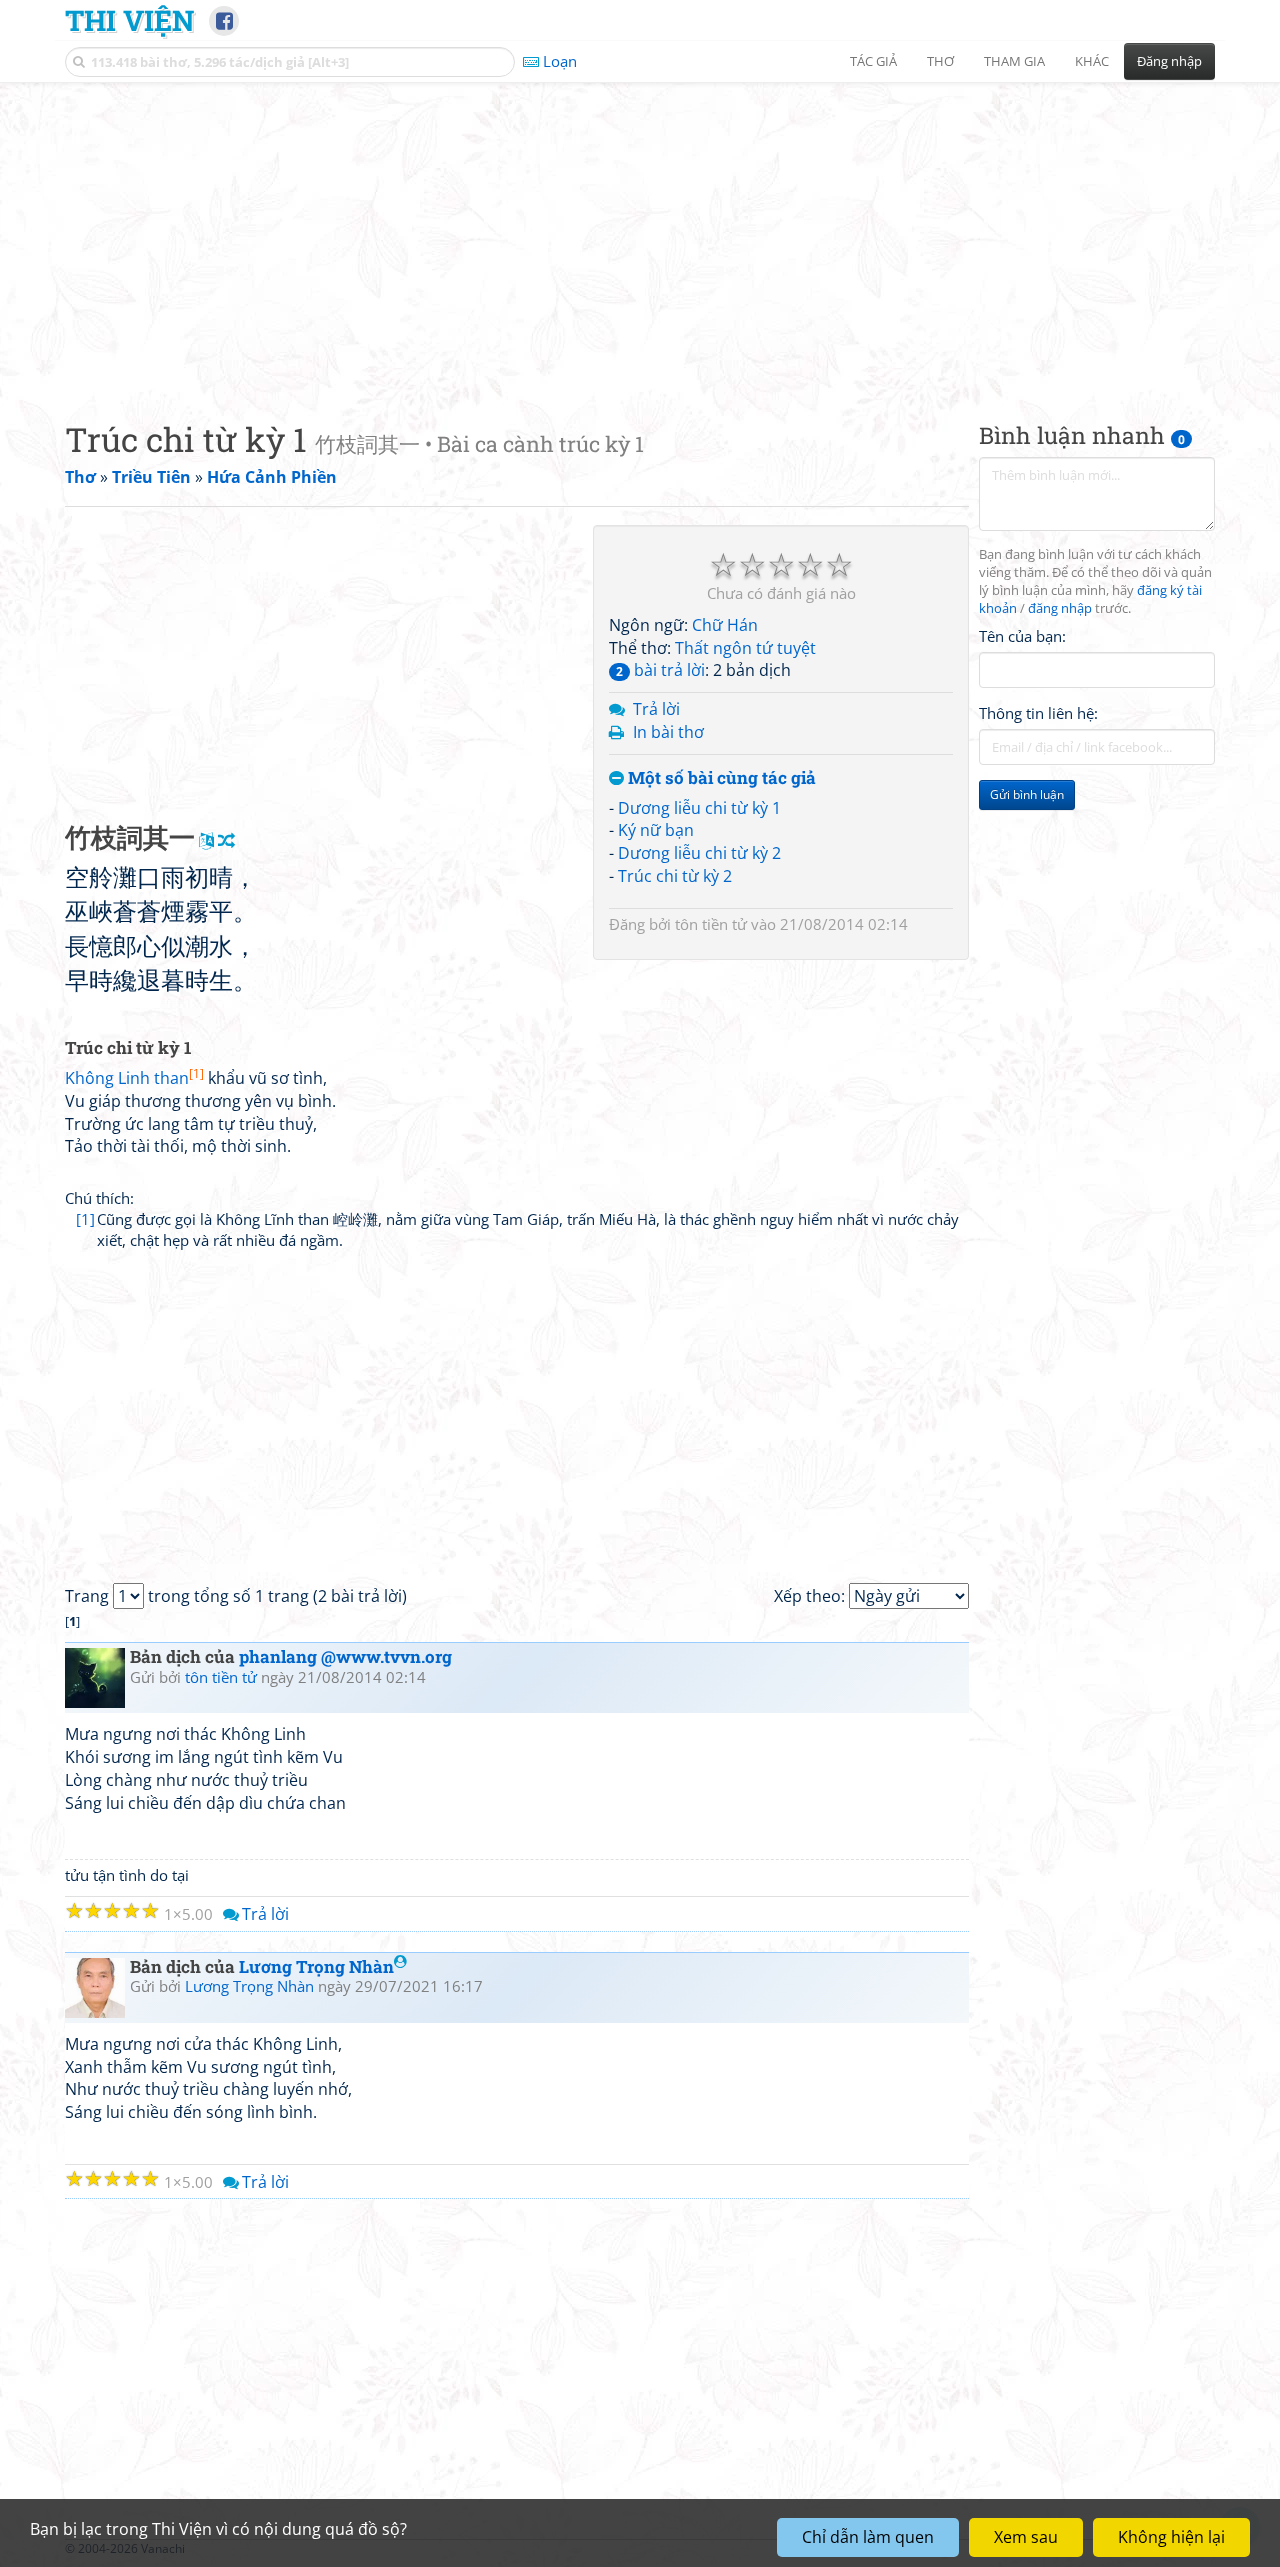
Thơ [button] (940, 61)
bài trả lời (660, 670)
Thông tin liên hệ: (1038, 714)
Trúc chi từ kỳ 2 (675, 876)
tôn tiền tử (711, 924)
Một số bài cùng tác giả (720, 778)
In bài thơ (668, 732)
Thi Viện (129, 20)
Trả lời (656, 709)
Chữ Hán (725, 625)
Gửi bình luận (1027, 795)
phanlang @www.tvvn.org (345, 1656)
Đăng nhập (1169, 61)
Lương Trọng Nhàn (316, 1966)
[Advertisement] (640, 235)
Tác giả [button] (873, 61)
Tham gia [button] (1014, 61)
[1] (85, 1219)
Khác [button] (1092, 61)
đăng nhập (1060, 608)
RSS (1204, 2548)
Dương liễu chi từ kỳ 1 (699, 808)
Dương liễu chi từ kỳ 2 (699, 853)
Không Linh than (134, 1078)
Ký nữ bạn (656, 830)
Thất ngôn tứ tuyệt (745, 648)
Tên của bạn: (1022, 636)
